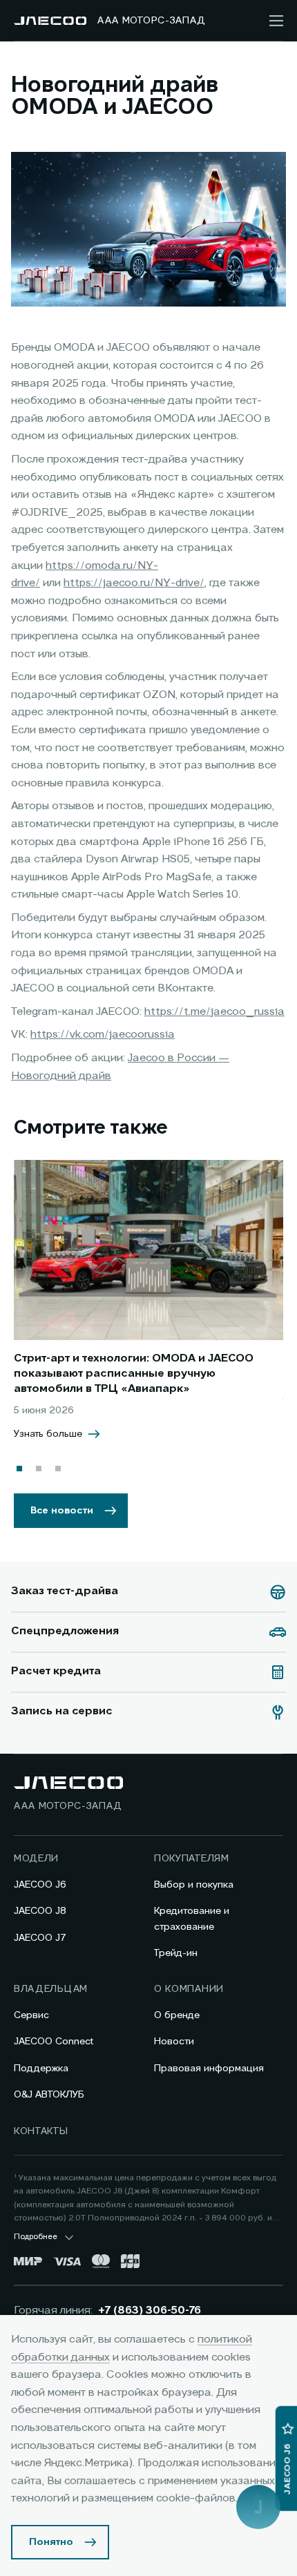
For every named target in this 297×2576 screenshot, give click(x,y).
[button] (19, 1469)
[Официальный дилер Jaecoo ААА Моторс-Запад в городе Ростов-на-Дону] (50, 21)
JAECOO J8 (40, 1911)
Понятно (51, 2542)
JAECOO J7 (40, 1938)
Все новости (62, 1511)
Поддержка (41, 2069)
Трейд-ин (176, 1953)
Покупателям (192, 1859)
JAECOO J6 (40, 1885)
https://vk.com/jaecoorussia (103, 1035)
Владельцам (51, 1989)
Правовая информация (209, 2069)
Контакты (41, 2131)
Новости (174, 2042)
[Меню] (276, 21)
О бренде (177, 2015)
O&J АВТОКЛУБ (49, 2095)
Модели (36, 1859)
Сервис (31, 2015)
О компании (189, 1989)
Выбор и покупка (194, 1885)
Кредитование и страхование (192, 1919)
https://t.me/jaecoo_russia (214, 1012)
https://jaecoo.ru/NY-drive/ (134, 583)
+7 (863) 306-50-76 (150, 2311)
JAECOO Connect (54, 2042)
